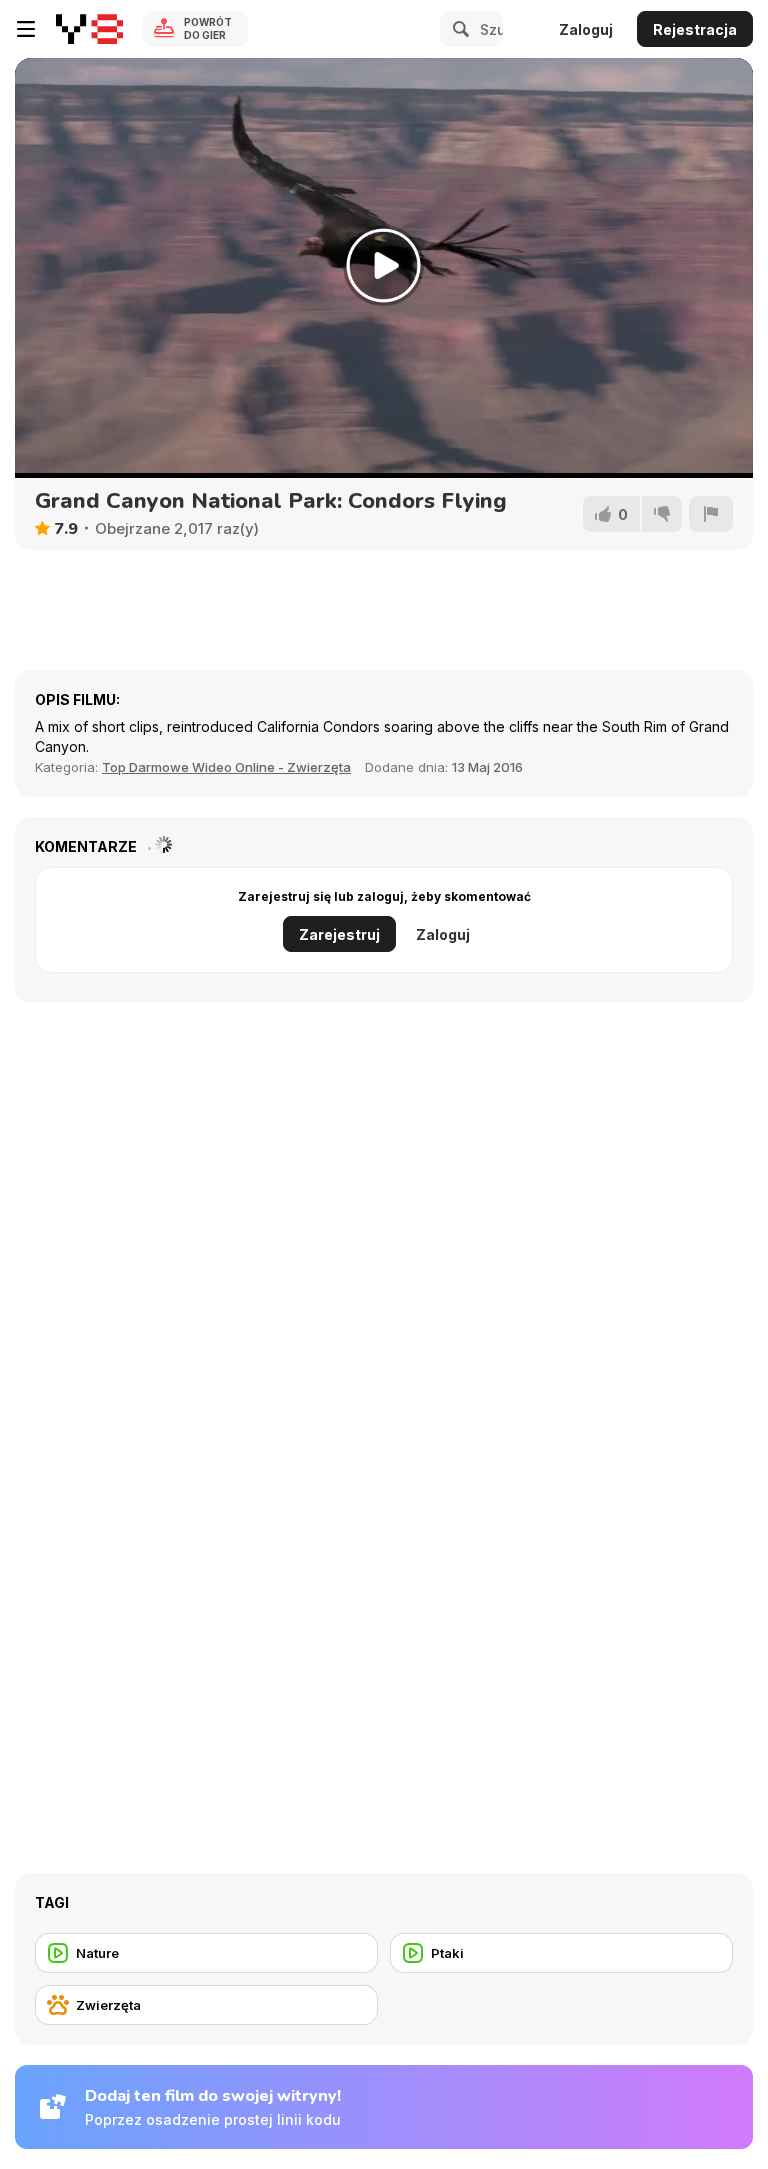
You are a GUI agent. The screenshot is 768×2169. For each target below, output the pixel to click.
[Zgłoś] (711, 514)
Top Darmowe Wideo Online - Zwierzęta (226, 767)
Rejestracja (695, 29)
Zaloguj (586, 29)
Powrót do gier (208, 28)
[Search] (458, 29)
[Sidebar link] (26, 29)
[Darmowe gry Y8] (89, 29)
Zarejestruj (339, 934)
